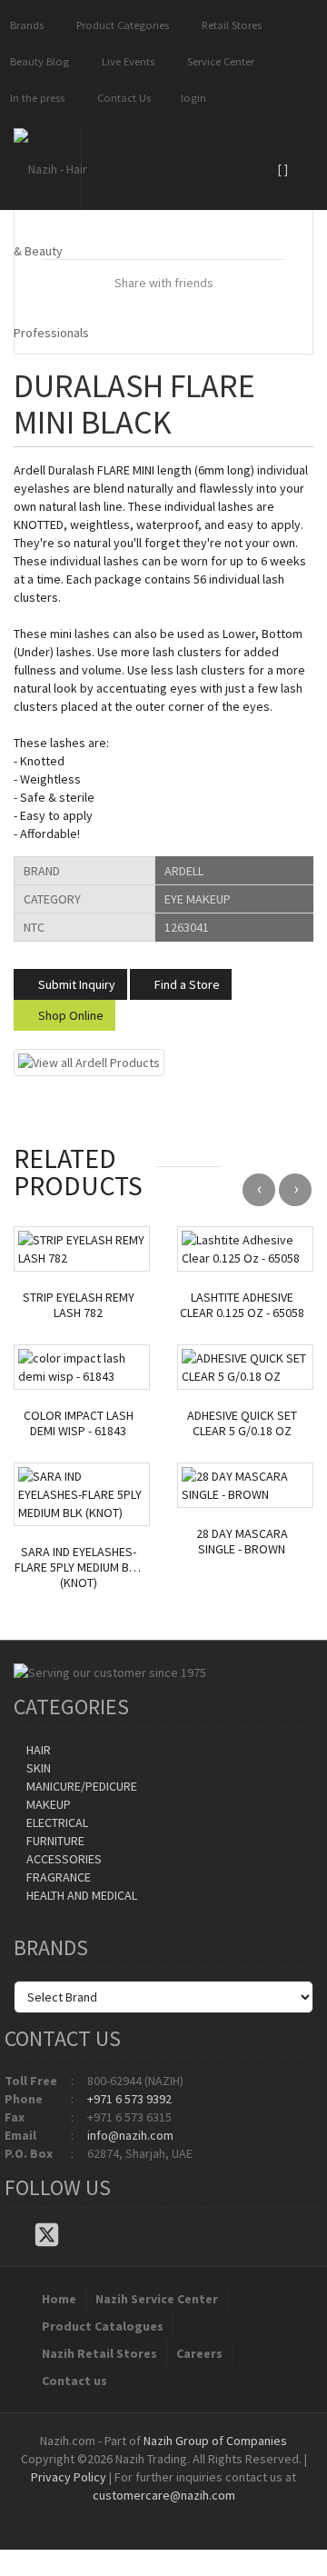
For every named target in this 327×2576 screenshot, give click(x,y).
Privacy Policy (69, 2477)
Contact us (74, 2381)
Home (59, 2299)
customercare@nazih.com (164, 2495)
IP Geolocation (127, 2513)
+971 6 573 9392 (129, 2099)
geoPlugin (213, 2513)
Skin (37, 1768)
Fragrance (57, 1877)
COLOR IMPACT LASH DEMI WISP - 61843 (79, 1423)
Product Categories (120, 25)
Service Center (218, 61)
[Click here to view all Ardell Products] (89, 1062)
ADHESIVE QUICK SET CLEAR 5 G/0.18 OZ (242, 1423)
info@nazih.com (130, 2135)
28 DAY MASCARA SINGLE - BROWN (242, 1542)
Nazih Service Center (157, 2299)
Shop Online (69, 1015)
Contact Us (121, 98)
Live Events (125, 61)
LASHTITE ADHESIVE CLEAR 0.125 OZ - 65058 (242, 1305)
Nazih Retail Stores (99, 2353)
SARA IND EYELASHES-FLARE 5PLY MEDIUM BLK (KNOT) (78, 1567)
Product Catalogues (103, 2326)
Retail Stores (229, 25)
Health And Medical (80, 1895)
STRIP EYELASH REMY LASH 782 (79, 1305)
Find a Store (186, 984)
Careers (199, 2353)
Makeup (47, 1804)
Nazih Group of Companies (215, 2441)
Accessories (63, 1859)
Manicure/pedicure (80, 1786)
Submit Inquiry (75, 984)
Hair (37, 1750)
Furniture (54, 1841)
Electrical (56, 1822)
